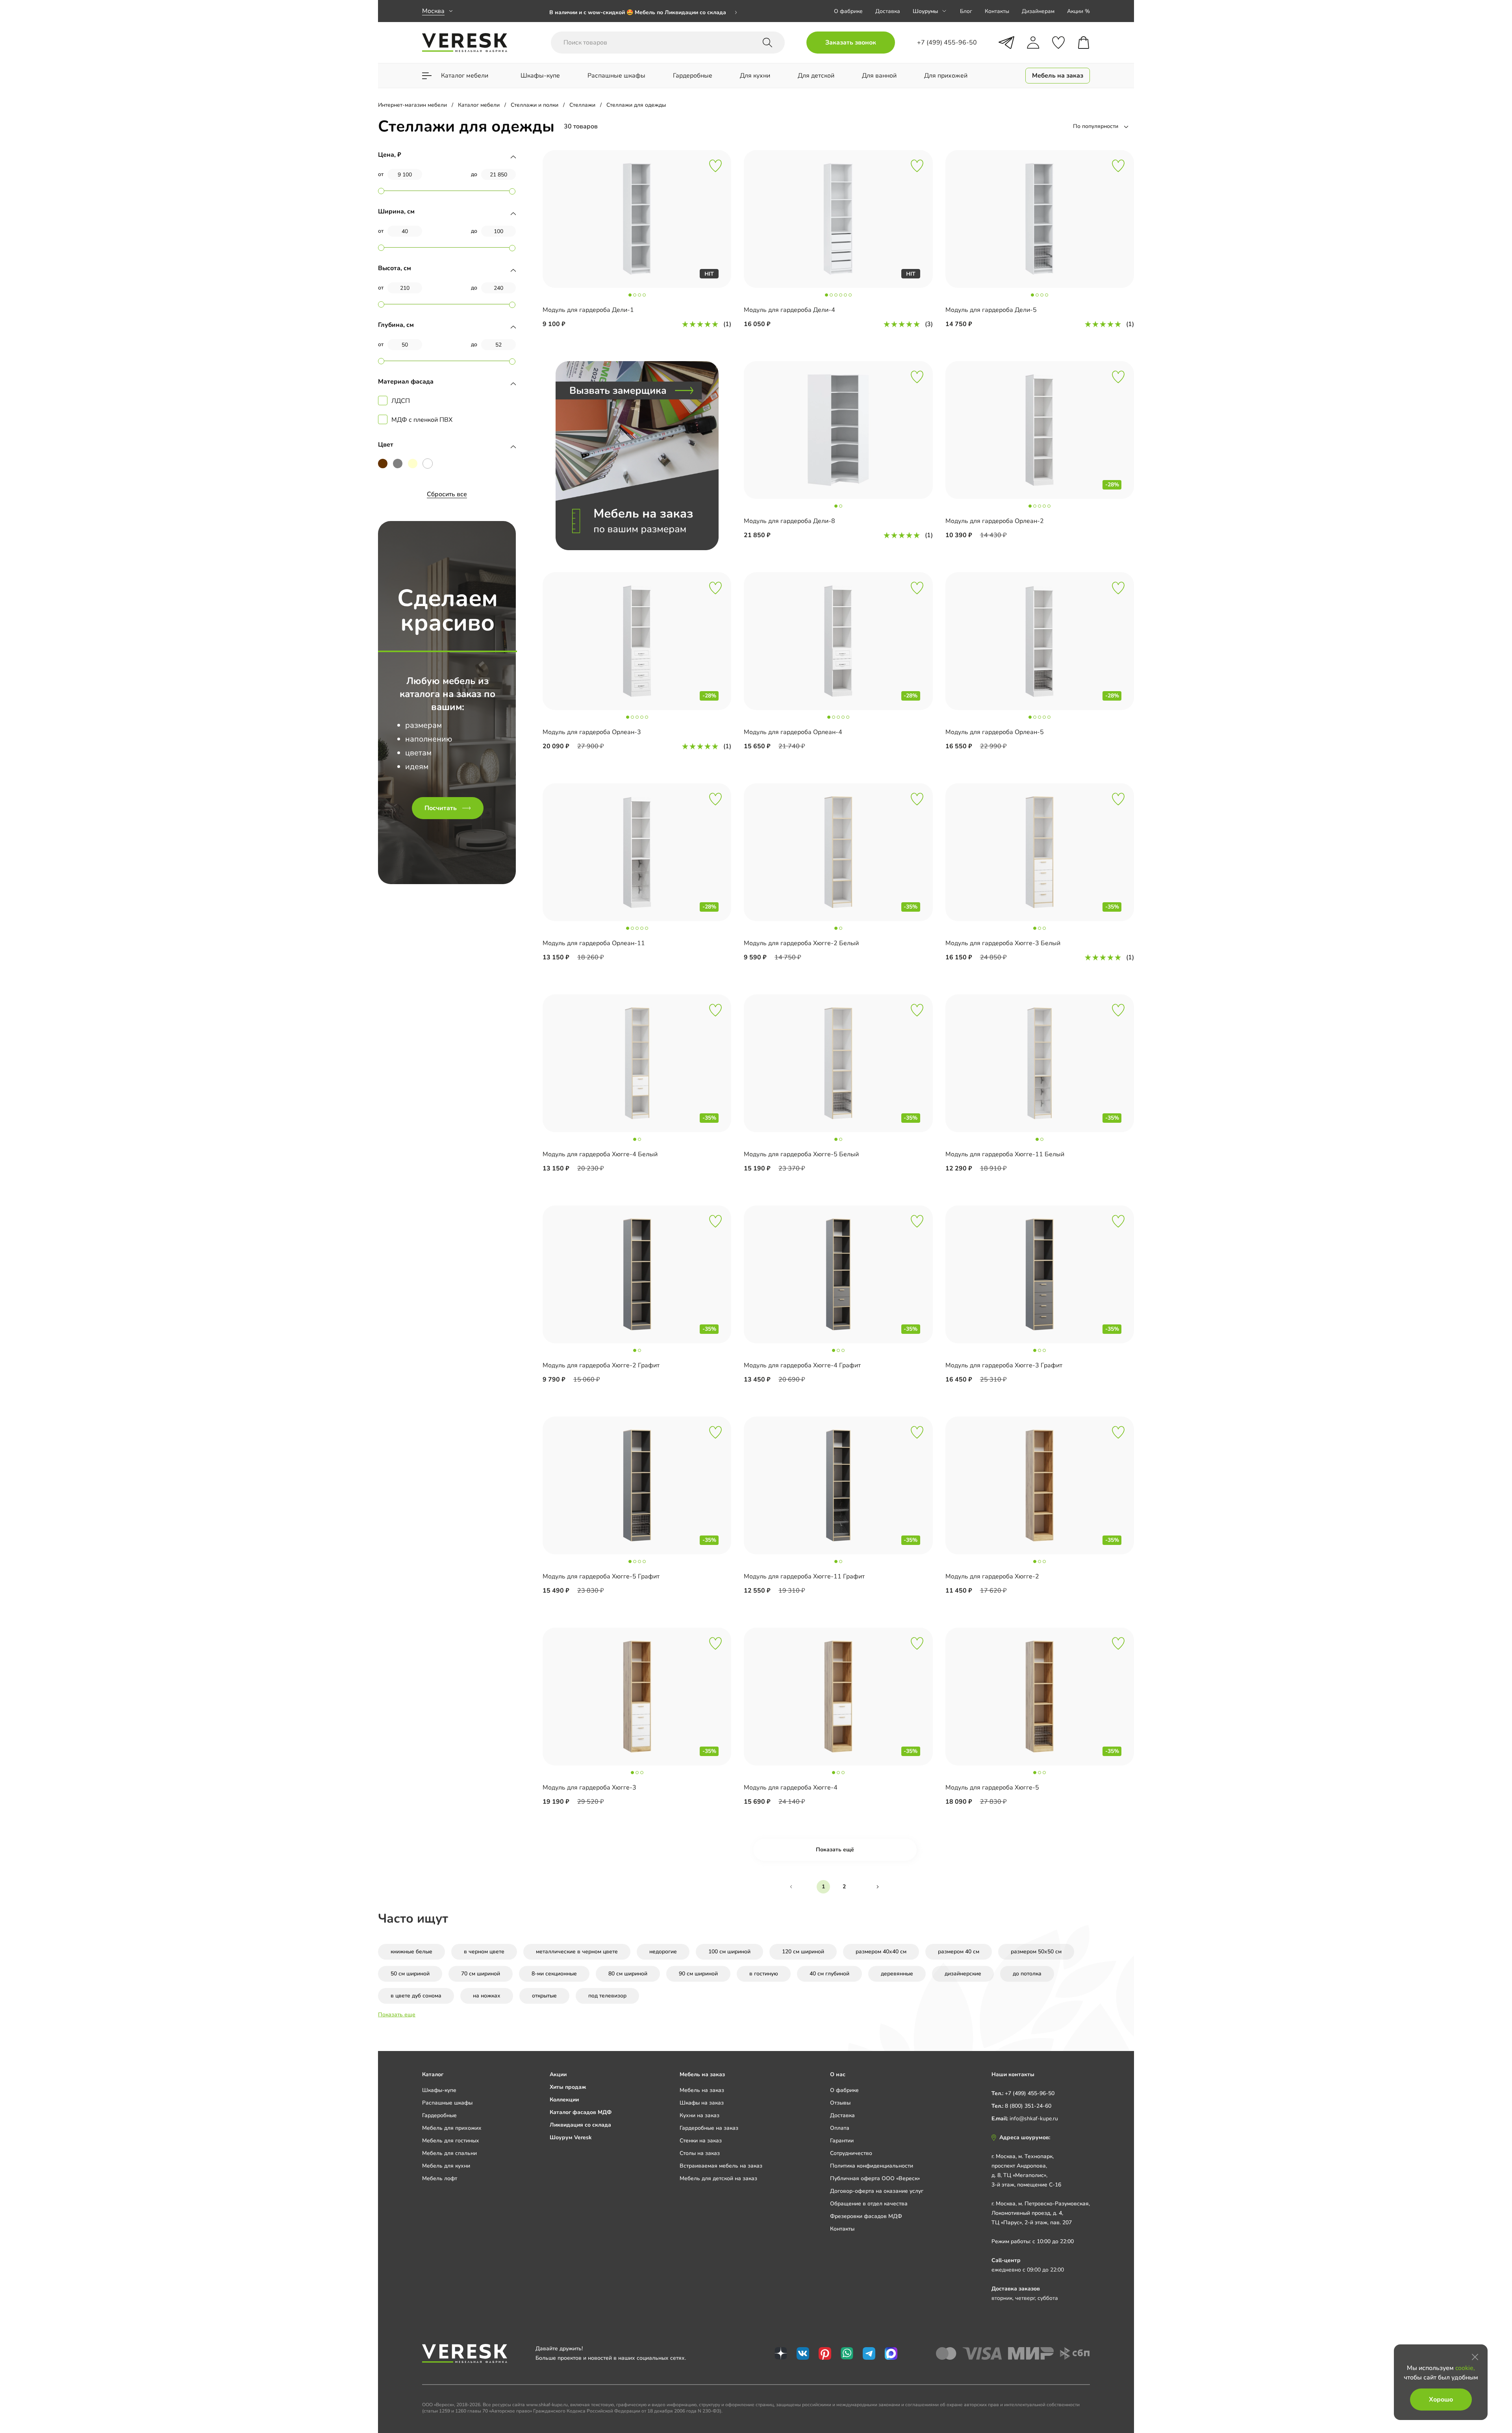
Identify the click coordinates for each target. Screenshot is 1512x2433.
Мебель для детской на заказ (718, 2178)
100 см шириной (729, 1952)
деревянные (897, 1974)
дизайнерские (963, 1974)
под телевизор (607, 1996)
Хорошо (1441, 2400)
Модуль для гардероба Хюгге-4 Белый (600, 1154)
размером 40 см (959, 1952)
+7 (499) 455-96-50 (1030, 2093)
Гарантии (842, 2141)
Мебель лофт (440, 2178)
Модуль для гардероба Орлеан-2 (995, 521)
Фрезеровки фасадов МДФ (866, 2216)
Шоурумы (925, 11)
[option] (643, 11)
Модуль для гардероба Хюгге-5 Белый (801, 1154)
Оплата (840, 2128)
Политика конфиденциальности (872, 2166)
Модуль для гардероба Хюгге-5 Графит (601, 1576)
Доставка (888, 11)
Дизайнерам (1038, 11)
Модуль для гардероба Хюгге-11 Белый (1005, 1154)
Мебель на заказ (702, 2090)
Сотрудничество (851, 2153)
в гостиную (764, 1974)
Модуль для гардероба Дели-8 (789, 521)
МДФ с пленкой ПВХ (422, 420)
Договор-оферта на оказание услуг (877, 2191)
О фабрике (848, 11)
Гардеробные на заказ (709, 2128)
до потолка (1027, 1974)
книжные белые (411, 1952)
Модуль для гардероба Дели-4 (789, 310)
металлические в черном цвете (577, 1952)
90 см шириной (698, 1974)
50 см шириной (410, 1974)
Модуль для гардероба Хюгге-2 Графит (601, 1365)
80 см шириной (628, 1974)
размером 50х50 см (1036, 1952)
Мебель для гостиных (451, 2141)
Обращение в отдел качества (869, 2204)
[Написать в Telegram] (1006, 43)
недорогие (663, 1952)
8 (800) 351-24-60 (1028, 2106)
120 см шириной (803, 1952)
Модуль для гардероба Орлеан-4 (793, 732)
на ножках (487, 1996)
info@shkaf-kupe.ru (1034, 2119)
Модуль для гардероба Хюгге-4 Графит (802, 1365)
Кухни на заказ (699, 2115)
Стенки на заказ (701, 2141)
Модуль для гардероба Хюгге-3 (589, 1788)
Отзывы (840, 2103)
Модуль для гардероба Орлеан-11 (594, 943)
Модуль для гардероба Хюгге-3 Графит (1004, 1365)
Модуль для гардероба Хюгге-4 (791, 1788)
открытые (544, 1996)
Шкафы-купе (439, 2090)
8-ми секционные (554, 1974)
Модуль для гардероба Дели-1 (588, 310)
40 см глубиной (829, 1974)
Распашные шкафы (447, 2103)
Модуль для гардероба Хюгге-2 (992, 1576)
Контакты (997, 11)
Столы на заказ (700, 2153)
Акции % (1078, 11)
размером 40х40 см (881, 1952)
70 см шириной (481, 1974)
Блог (966, 11)
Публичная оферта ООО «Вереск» (875, 2178)
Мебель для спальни (449, 2153)
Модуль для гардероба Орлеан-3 (592, 732)
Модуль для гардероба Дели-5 (991, 310)
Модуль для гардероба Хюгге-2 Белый (801, 943)
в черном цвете (484, 1952)
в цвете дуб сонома (416, 1996)
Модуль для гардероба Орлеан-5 (995, 732)
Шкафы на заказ (702, 2103)
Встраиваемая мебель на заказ (721, 2166)
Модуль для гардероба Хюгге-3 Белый (1003, 943)
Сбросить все (447, 494)
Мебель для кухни (446, 2166)
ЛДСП (401, 401)
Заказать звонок (851, 43)
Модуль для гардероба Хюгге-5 (992, 1788)
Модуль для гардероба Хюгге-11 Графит (804, 1576)
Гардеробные (439, 2115)
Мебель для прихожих (452, 2128)
